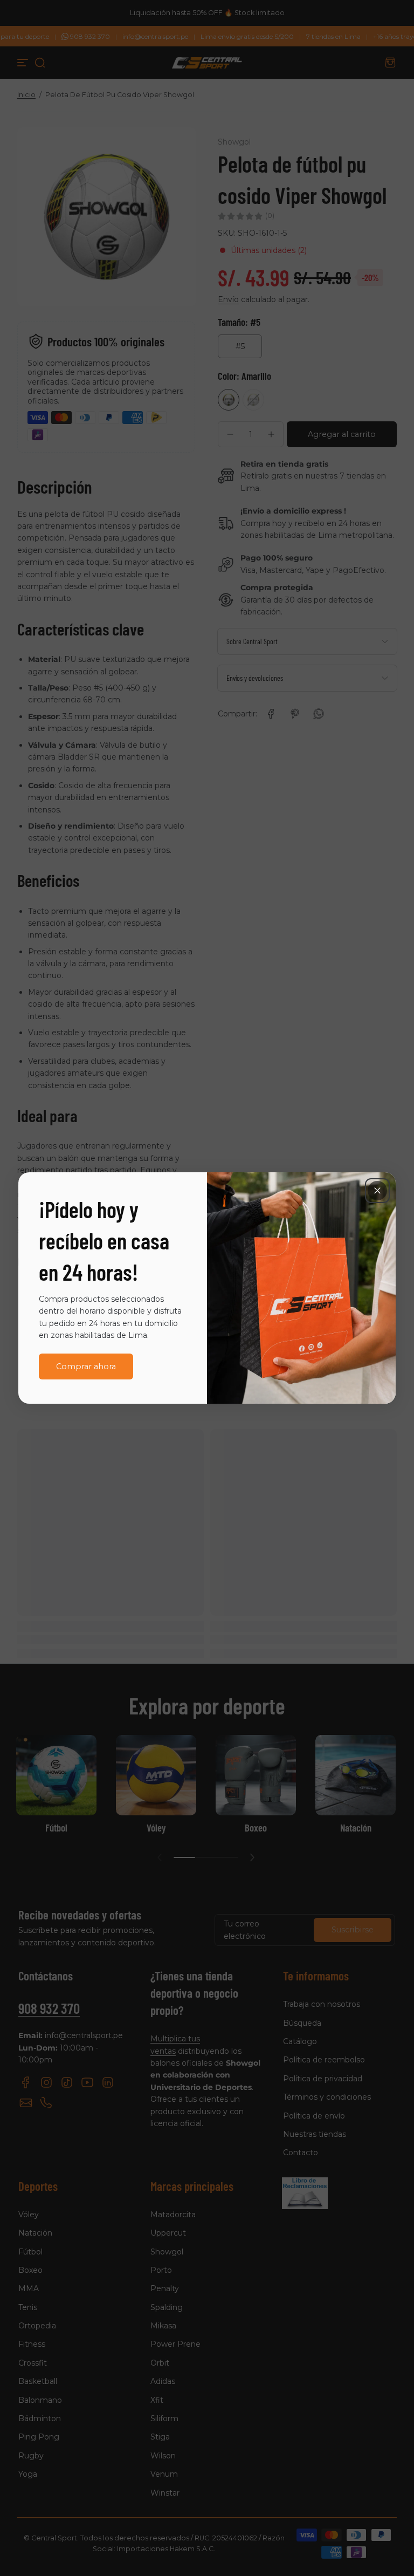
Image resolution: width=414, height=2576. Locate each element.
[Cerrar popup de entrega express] (377, 1191)
